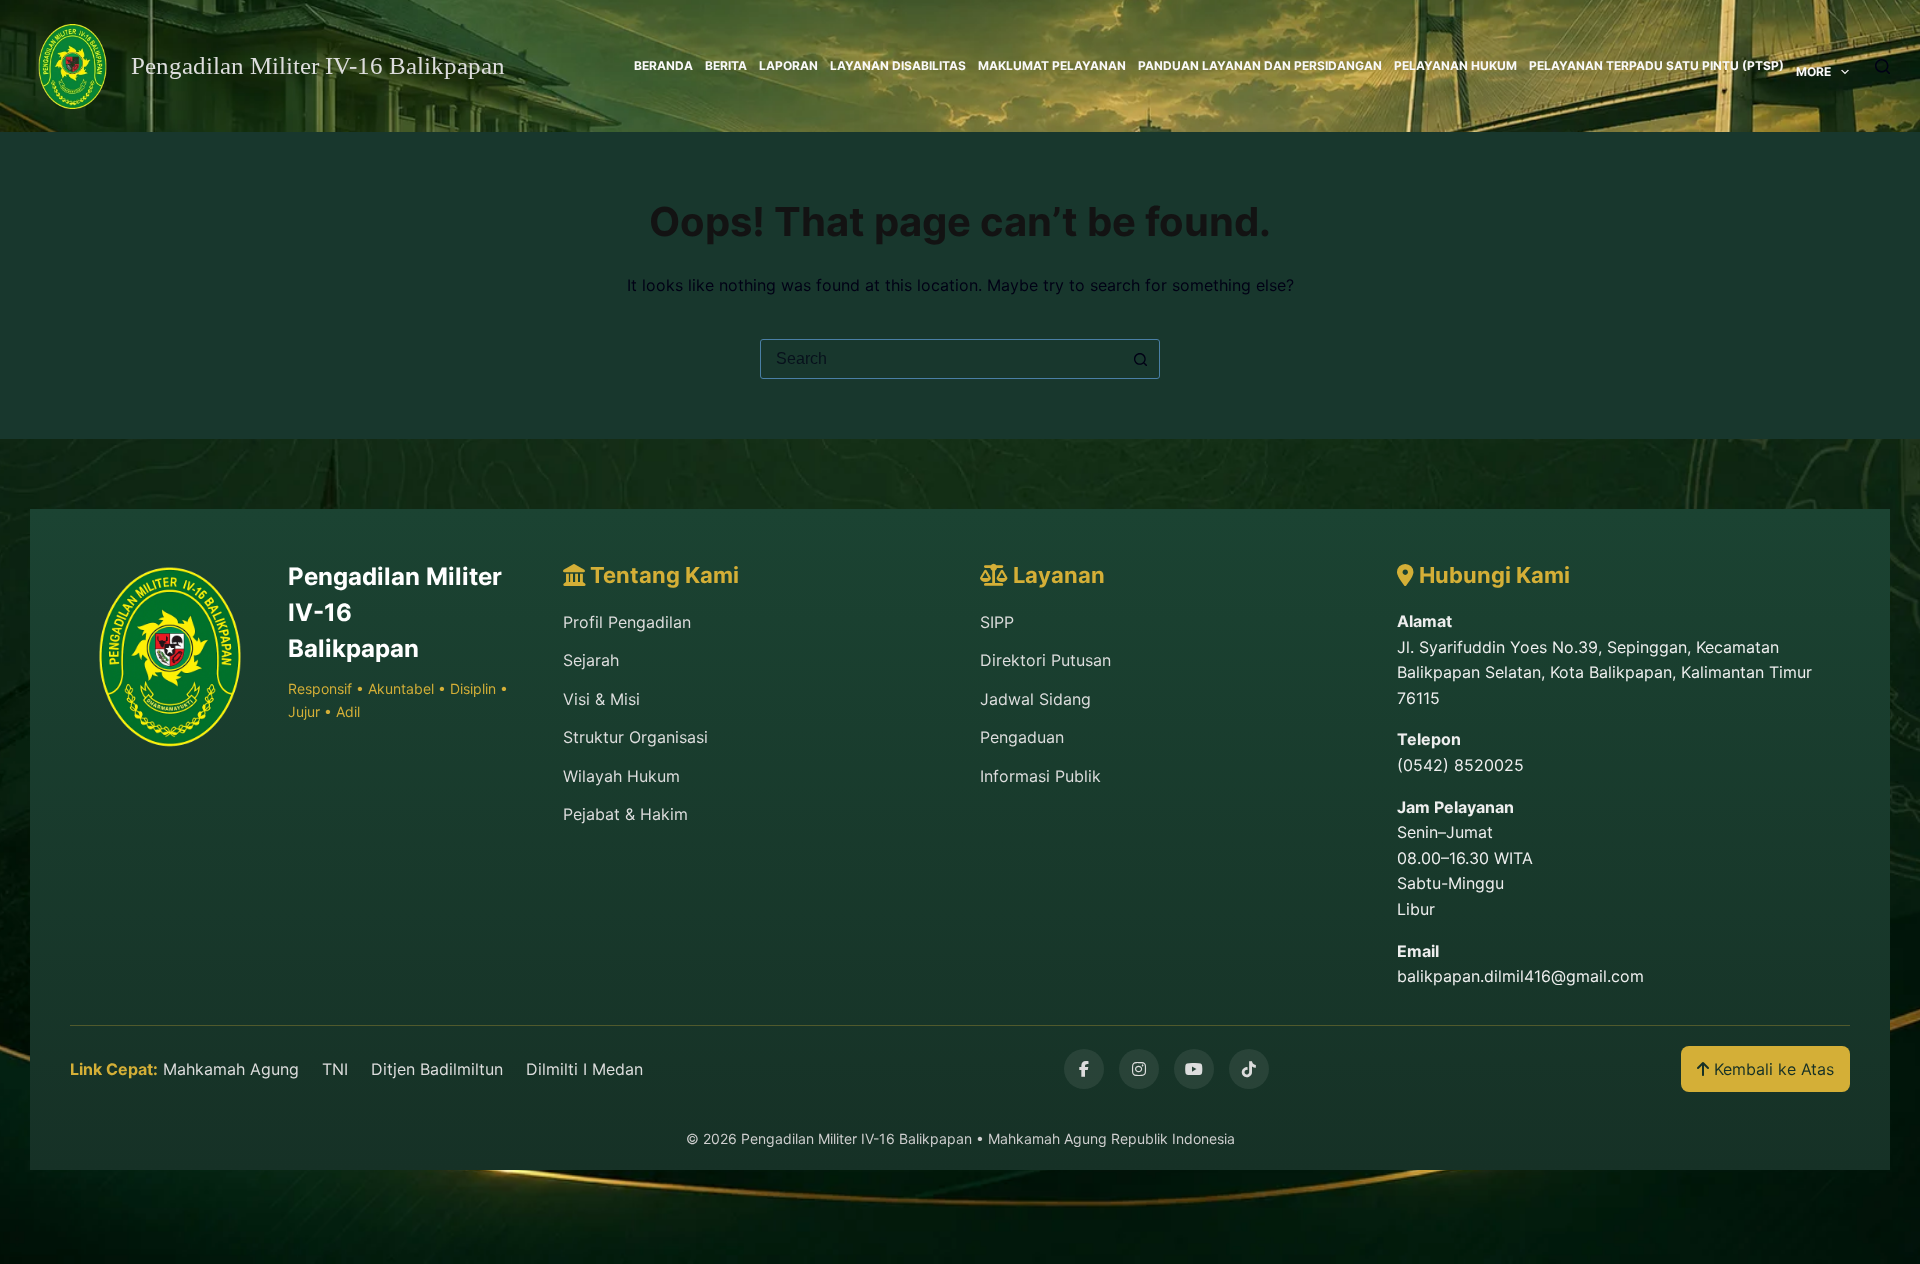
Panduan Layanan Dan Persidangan (1260, 65)
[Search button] (1140, 359)
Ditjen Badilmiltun (437, 1069)
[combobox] (941, 359)
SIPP (997, 622)
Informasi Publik (1040, 776)
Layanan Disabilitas (898, 65)
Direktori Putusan (1045, 660)
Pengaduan (1022, 737)
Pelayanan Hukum (1455, 65)
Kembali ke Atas (1771, 1069)
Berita (726, 65)
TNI (335, 1069)
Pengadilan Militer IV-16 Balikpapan (318, 65)
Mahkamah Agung (231, 1069)
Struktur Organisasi (635, 737)
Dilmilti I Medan (584, 1069)
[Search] (1882, 66)
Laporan (788, 65)
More (1813, 71)
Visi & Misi (601, 699)
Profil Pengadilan (627, 622)
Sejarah (591, 660)
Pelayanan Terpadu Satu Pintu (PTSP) (1656, 65)
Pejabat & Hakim (625, 814)
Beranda (663, 65)
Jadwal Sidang (1035, 699)
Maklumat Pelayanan (1052, 65)
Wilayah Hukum (621, 776)
